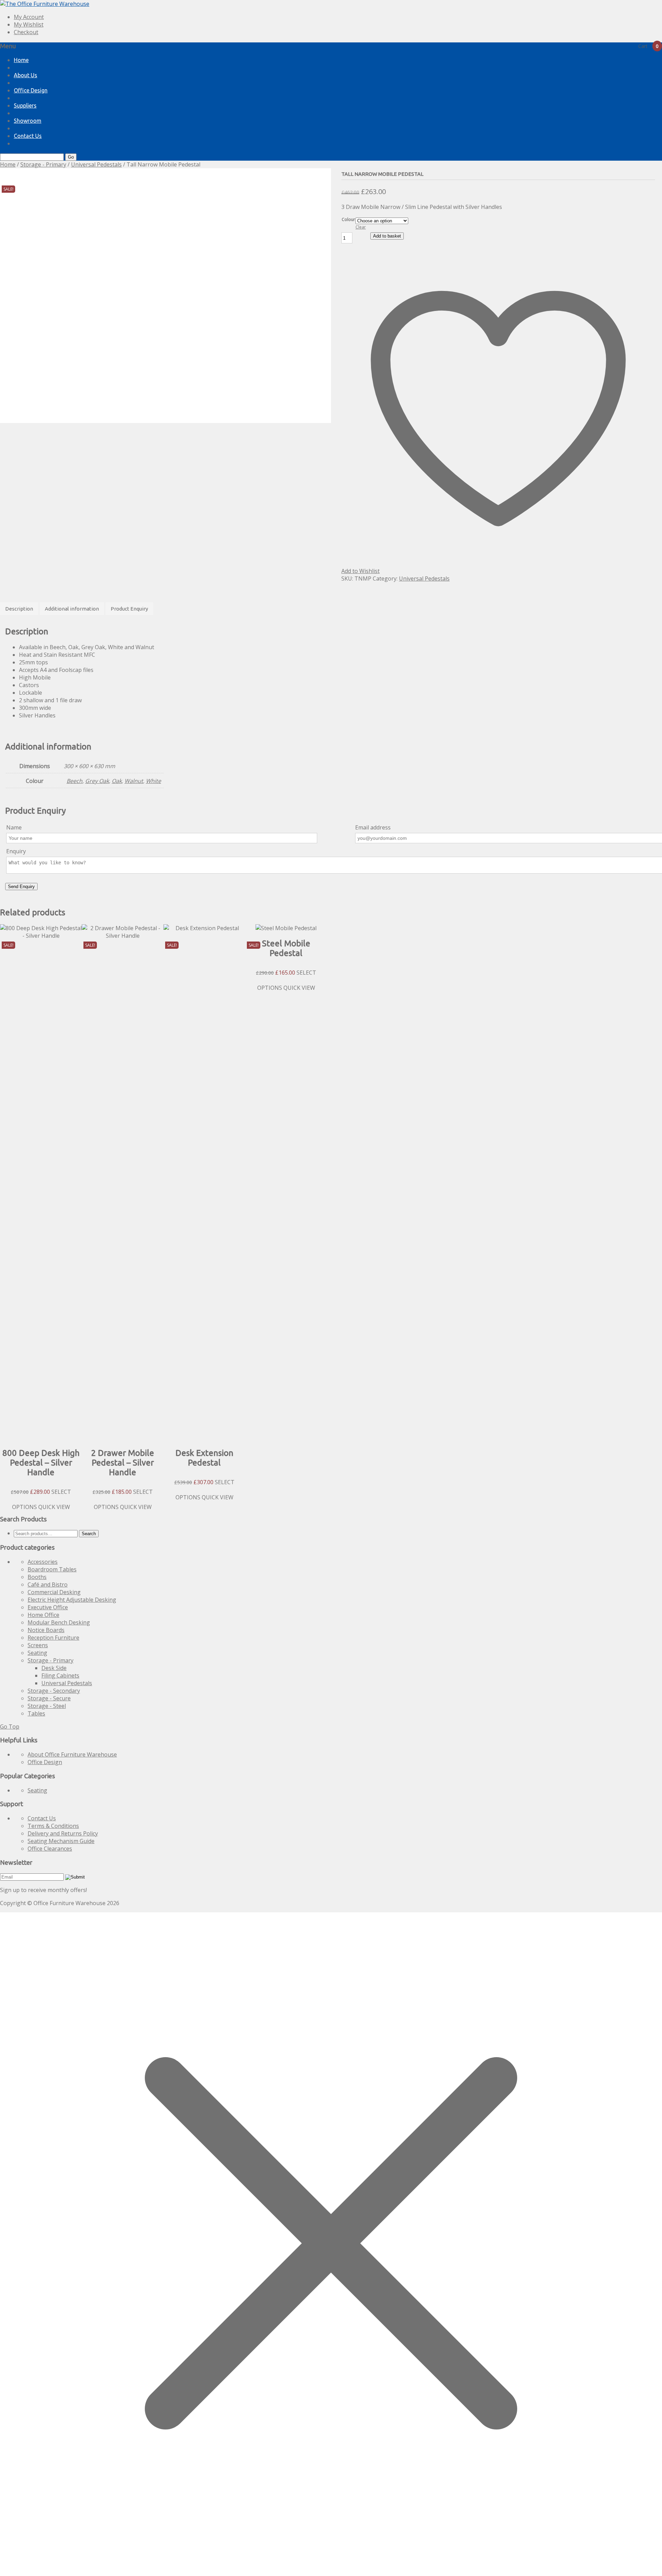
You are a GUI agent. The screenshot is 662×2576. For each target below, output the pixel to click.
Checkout (26, 32)
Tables (36, 1713)
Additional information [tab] (72, 609)
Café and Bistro (48, 1584)
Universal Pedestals (96, 164)
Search (89, 1534)
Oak (117, 781)
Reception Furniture (53, 1638)
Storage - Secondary (54, 1691)
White (153, 781)
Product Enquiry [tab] (129, 609)
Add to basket (387, 236)
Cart (648, 46)
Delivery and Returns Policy (63, 1833)
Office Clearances (50, 1849)
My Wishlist (29, 24)
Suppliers (25, 105)
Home (21, 60)
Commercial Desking (54, 1592)
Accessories (43, 1562)
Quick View (54, 1507)
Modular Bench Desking (59, 1622)
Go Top (10, 1727)
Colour (348, 219)
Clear (361, 227)
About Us (26, 75)
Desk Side (54, 1668)
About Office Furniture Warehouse (72, 1754)
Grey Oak (97, 781)
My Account (29, 17)
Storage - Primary (43, 164)
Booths (37, 1577)
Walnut (134, 781)
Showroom (28, 121)
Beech (74, 781)
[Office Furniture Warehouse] (45, 4)
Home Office (43, 1615)
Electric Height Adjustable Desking (72, 1600)
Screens (38, 1645)
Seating (37, 1653)
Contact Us (28, 136)
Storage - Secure (49, 1698)
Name (14, 827)
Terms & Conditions (53, 1826)
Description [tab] (19, 609)
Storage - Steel (47, 1706)
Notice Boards (46, 1630)
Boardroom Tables (52, 1569)
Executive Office (48, 1607)
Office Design (31, 90)
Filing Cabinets (60, 1676)
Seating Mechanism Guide (61, 1841)
